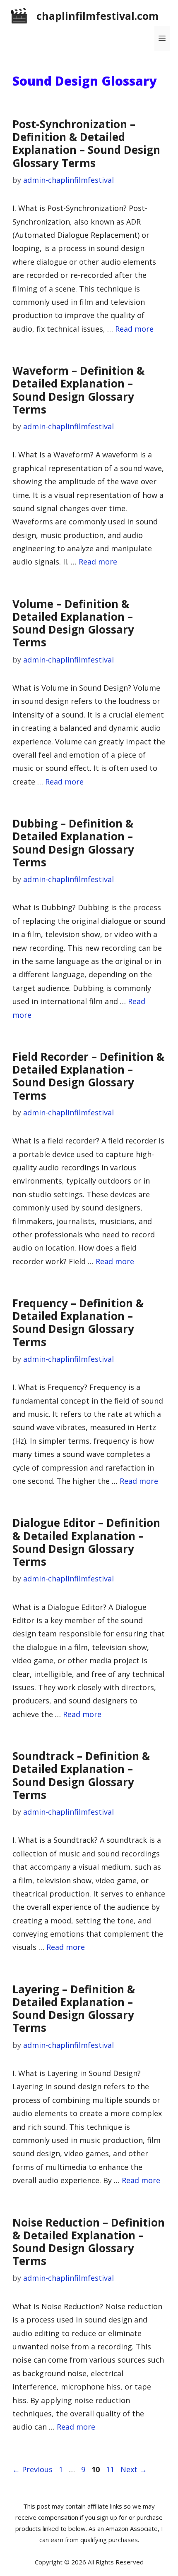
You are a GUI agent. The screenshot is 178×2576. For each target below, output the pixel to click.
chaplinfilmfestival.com (97, 16)
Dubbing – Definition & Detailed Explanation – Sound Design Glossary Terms (73, 843)
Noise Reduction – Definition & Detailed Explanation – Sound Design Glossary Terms (89, 2242)
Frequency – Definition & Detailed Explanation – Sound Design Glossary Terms (78, 1323)
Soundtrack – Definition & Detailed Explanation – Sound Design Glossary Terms (81, 1775)
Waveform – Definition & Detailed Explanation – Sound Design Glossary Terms (78, 390)
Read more (134, 329)
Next (134, 2469)
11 (111, 2469)
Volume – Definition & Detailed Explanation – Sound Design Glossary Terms (73, 623)
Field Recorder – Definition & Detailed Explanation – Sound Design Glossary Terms (88, 1076)
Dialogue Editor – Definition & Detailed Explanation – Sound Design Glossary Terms (86, 1542)
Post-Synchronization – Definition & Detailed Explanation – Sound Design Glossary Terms (86, 144)
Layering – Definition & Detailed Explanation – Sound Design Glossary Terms (74, 2009)
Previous (32, 2469)
